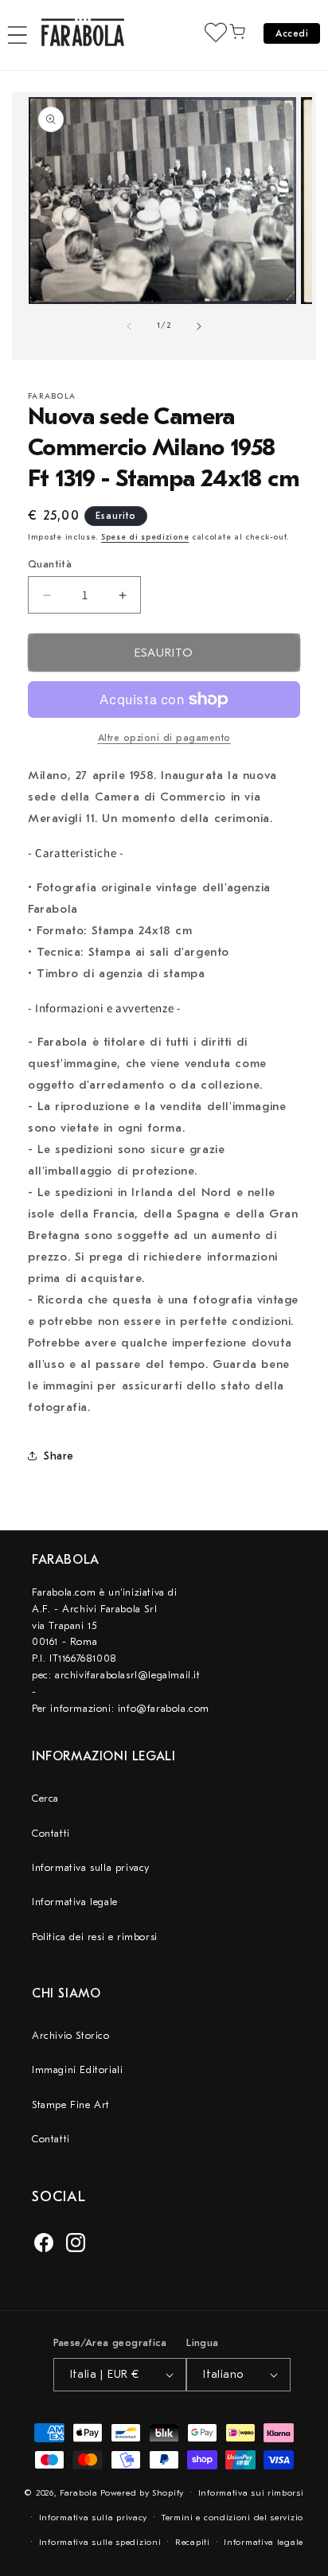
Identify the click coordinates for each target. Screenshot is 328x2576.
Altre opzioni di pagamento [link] (164, 738)
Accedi (292, 33)
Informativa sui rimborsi (251, 2493)
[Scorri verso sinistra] (129, 326)
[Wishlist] (216, 32)
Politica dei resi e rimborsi (95, 1937)
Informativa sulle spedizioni (100, 2542)
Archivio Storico (71, 2035)
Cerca (45, 1798)
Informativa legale (75, 1902)
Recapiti (193, 2542)
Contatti (51, 1833)
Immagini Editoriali (77, 2069)
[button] (18, 35)
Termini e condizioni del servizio (232, 2518)
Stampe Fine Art (71, 2104)
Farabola (79, 2493)
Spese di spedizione (145, 537)
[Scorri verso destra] (199, 326)
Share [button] (59, 1456)
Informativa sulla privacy (91, 1867)
